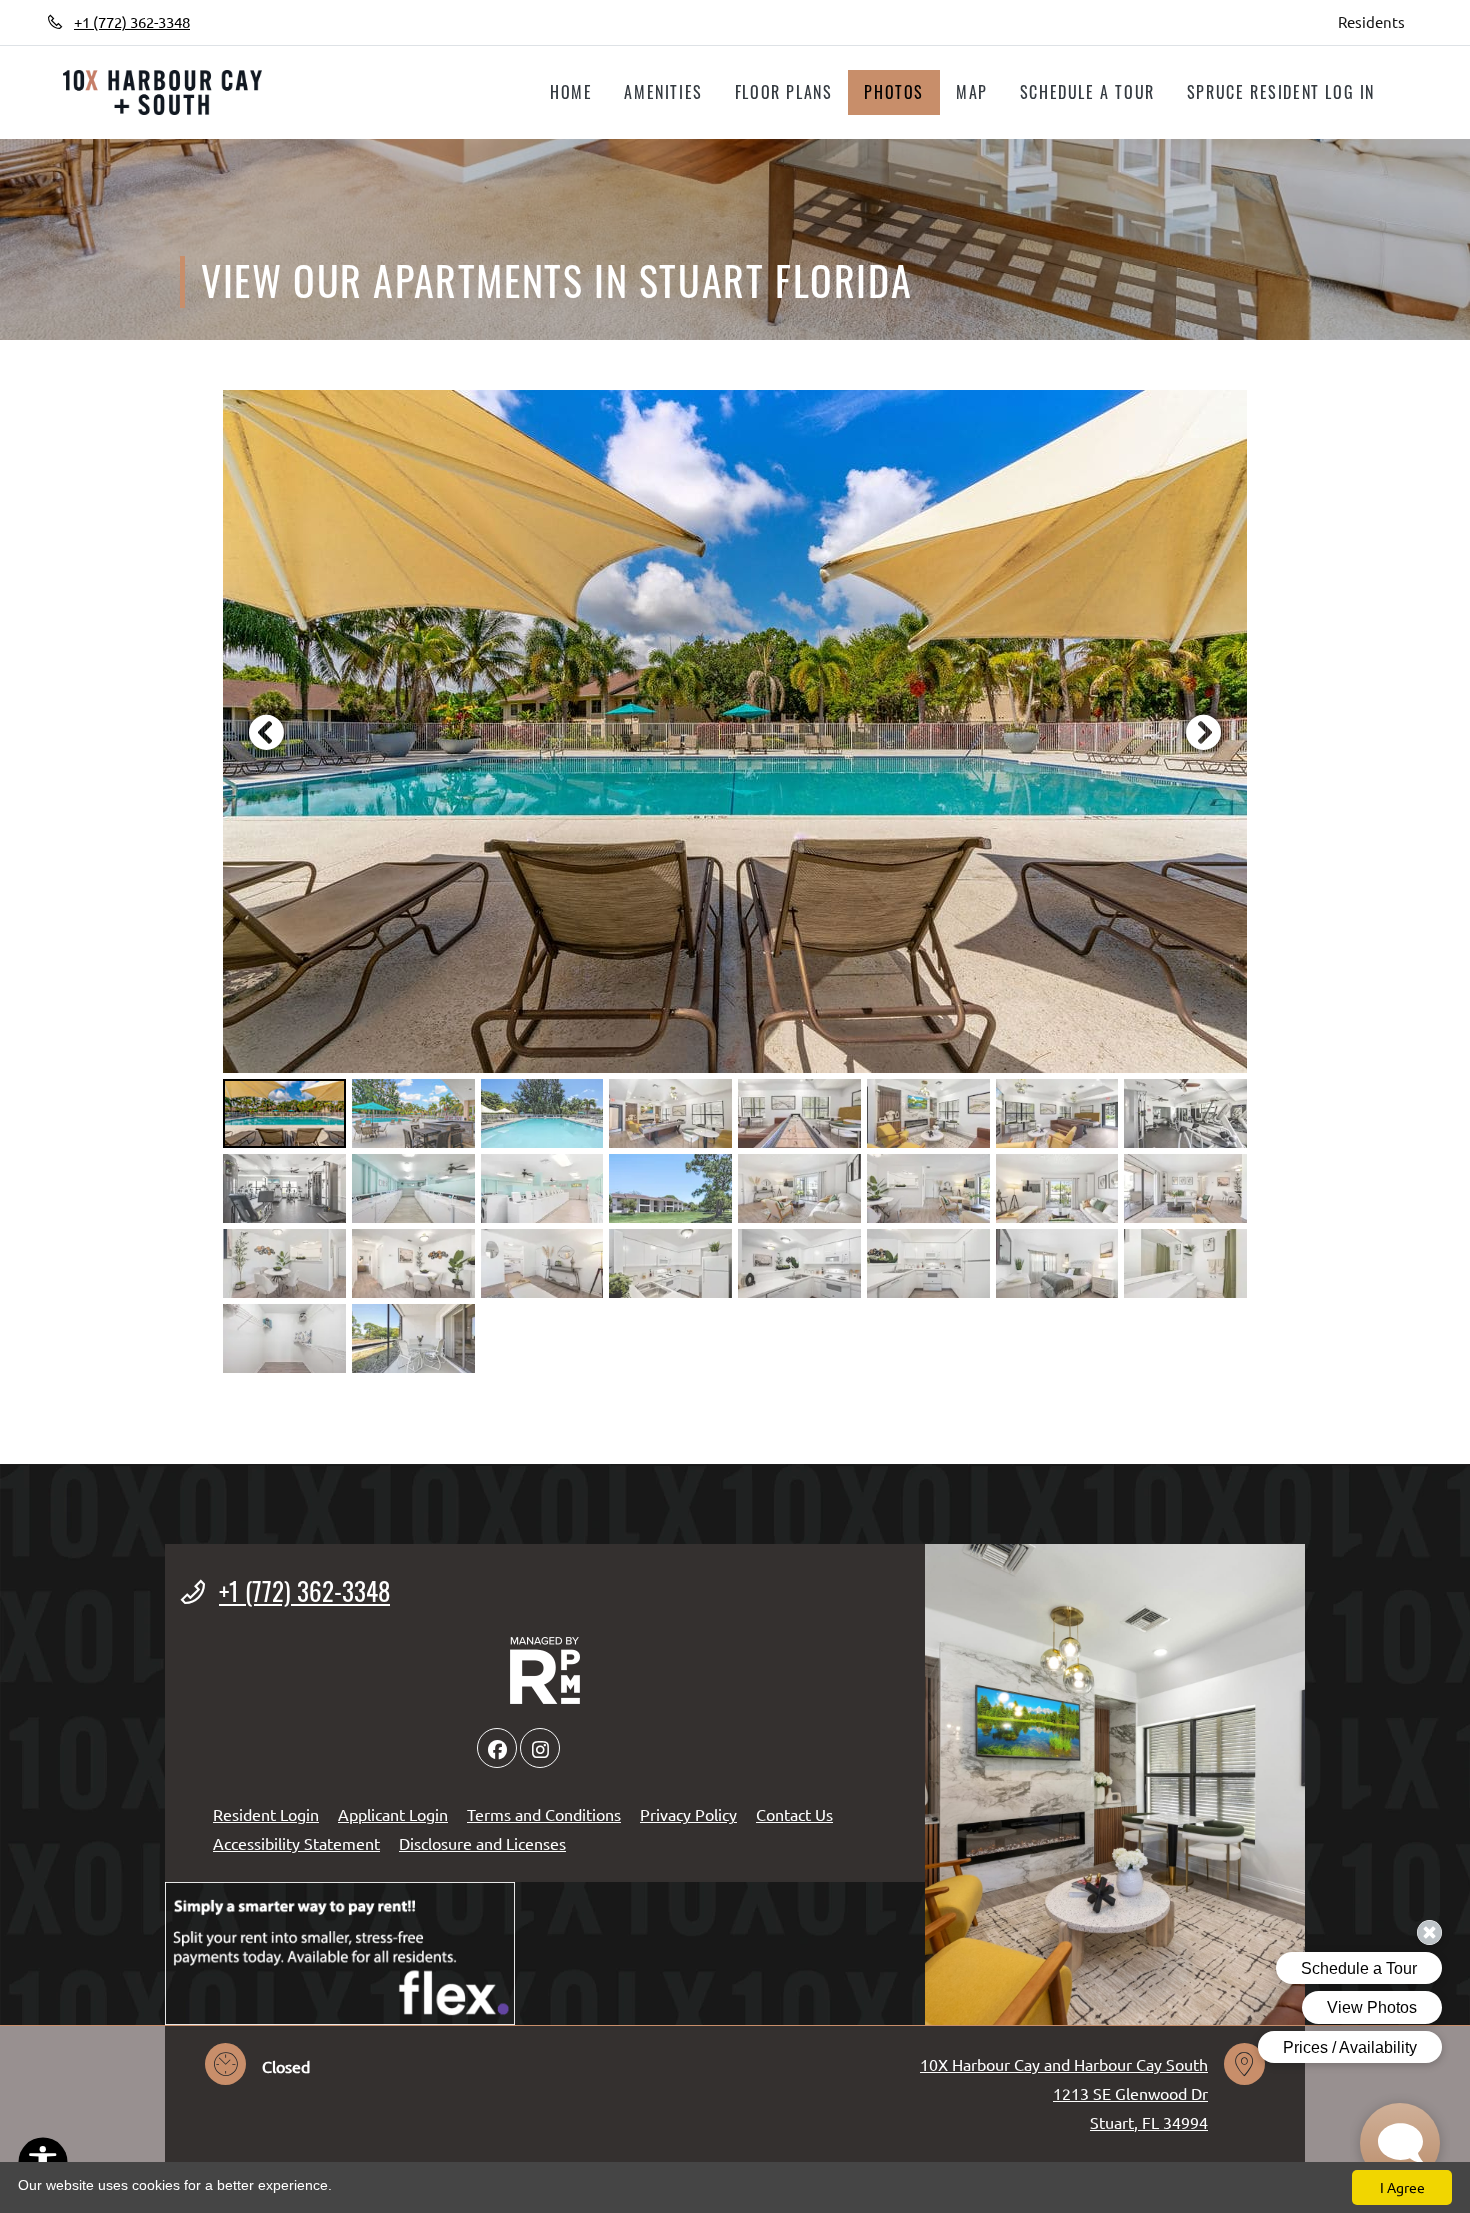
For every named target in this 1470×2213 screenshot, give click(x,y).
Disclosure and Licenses (482, 1843)
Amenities (663, 92)
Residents (1380, 21)
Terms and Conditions (544, 1813)
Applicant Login (393, 1813)
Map (972, 92)
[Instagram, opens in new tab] (277, 22)
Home (571, 92)
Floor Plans (784, 92)
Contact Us (794, 1814)
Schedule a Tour (1087, 92)
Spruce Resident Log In (1289, 91)
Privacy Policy (688, 1813)
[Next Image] (1204, 732)
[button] (735, 731)
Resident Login (266, 1813)
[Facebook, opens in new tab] (234, 22)
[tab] (284, 1113)
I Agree (1402, 2187)
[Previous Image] (266, 732)
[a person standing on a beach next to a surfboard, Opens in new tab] (340, 1953)
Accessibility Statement (296, 1842)
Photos (894, 92)
